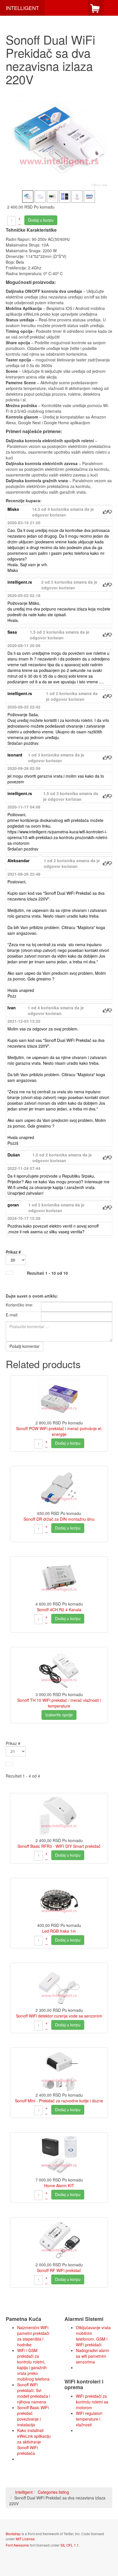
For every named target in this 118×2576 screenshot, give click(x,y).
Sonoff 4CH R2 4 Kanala (59, 1610)
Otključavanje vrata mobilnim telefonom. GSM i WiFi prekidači (93, 2336)
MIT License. (26, 2539)
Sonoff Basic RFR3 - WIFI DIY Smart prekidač (59, 1846)
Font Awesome (17, 2545)
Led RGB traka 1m (59, 1931)
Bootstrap (13, 2534)
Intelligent (24, 2492)
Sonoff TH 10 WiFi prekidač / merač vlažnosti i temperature (59, 1703)
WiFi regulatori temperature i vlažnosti (89, 2419)
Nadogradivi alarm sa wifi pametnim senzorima (93, 2356)
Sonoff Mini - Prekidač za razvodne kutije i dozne (59, 2101)
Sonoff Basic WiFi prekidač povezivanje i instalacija (33, 2416)
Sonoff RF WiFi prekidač (59, 2270)
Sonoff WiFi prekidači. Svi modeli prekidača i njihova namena (34, 2393)
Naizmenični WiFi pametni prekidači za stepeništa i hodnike (33, 2336)
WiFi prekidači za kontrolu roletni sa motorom (92, 2402)
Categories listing (53, 2492)
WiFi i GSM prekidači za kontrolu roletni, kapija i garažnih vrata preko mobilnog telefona (33, 2365)
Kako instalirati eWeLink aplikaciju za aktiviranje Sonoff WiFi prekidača (34, 2442)
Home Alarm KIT (59, 2185)
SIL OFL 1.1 (70, 2545)
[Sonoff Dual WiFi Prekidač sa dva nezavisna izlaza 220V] (59, 139)
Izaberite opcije (59, 1715)
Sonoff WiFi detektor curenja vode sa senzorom (59, 2016)
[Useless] (110, 512)
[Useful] (105, 512)
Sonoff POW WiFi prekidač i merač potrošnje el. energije (59, 1431)
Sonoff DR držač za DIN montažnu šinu (59, 1519)
